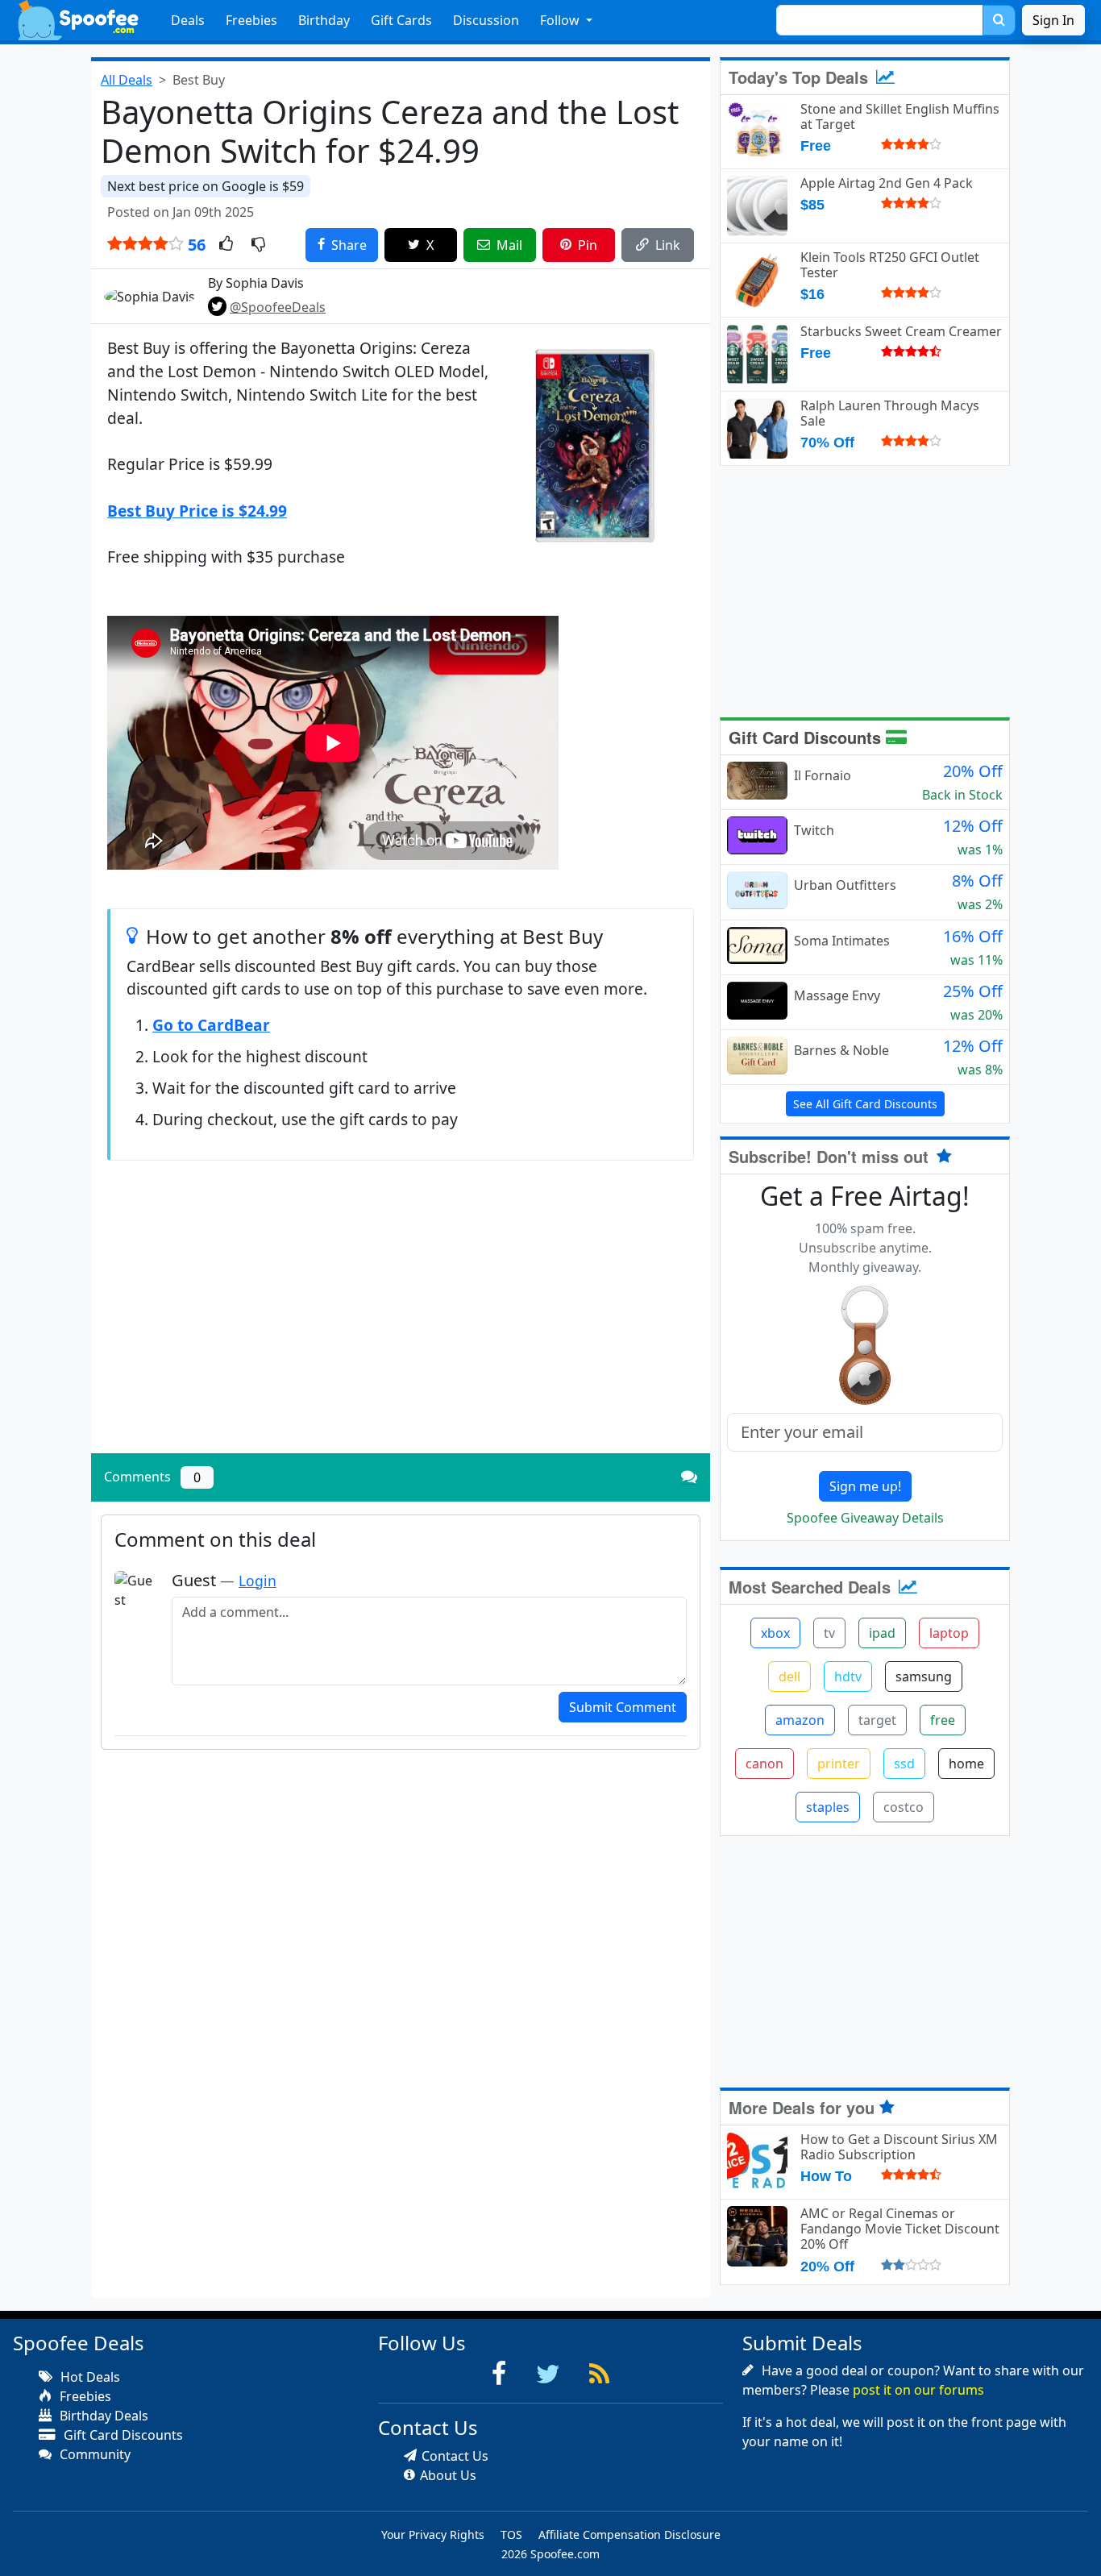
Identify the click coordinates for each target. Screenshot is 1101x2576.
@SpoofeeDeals (278, 307)
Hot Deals (89, 2377)
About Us (448, 2475)
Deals (188, 20)
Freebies (251, 20)
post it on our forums (918, 2390)
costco (904, 1807)
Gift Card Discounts (807, 737)
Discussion (486, 20)
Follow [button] (561, 20)
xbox (775, 1633)
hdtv (848, 1676)
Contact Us (455, 2456)
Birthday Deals (102, 2416)
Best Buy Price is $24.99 (197, 511)
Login (258, 1581)
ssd (904, 1764)
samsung (924, 1676)
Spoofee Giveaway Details (865, 1518)
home (966, 1764)
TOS (511, 2534)
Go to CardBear (211, 1025)
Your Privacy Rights (433, 2534)
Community (93, 2454)
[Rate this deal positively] (226, 245)
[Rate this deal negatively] (258, 245)
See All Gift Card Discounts (865, 1104)
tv (829, 1633)
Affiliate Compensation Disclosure (629, 2534)
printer (839, 1764)
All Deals (127, 80)
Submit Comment (623, 1707)
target (877, 1720)
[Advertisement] (401, 1328)
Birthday (324, 20)
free (943, 1720)
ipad (882, 1633)
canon (764, 1764)
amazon (800, 1720)
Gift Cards (401, 20)
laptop (949, 1633)
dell (789, 1676)
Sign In (1053, 20)
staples (828, 1807)
